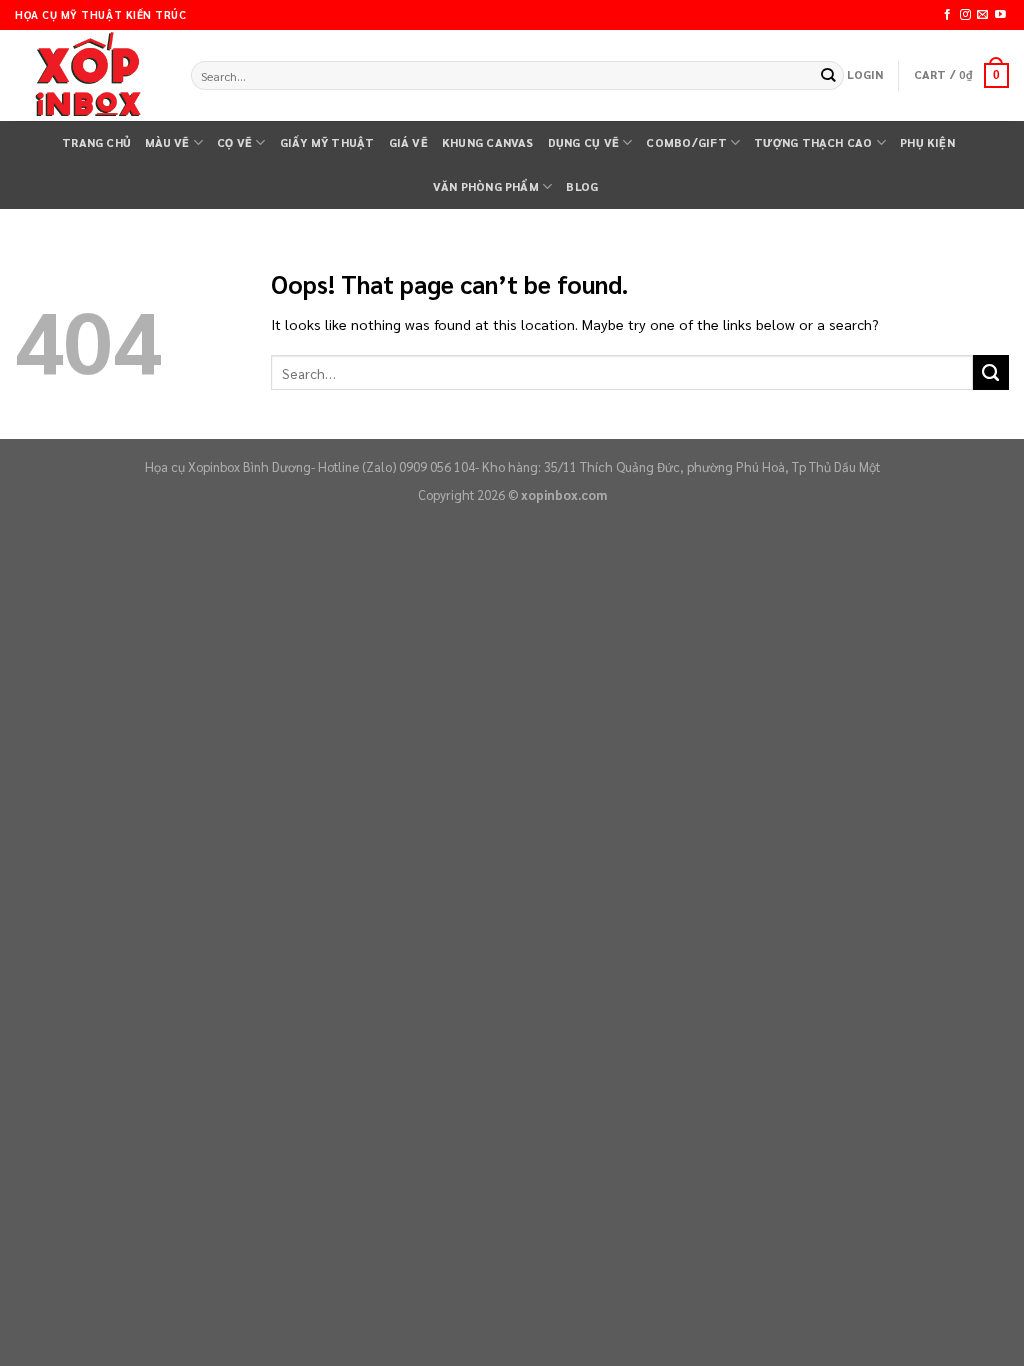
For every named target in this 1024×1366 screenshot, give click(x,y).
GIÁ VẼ (408, 142)
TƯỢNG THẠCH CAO (813, 142)
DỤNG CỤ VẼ (583, 142)
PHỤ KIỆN (927, 142)
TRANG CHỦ (96, 142)
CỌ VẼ (234, 142)
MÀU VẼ (167, 142)
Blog (582, 186)
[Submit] (828, 75)
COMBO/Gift (686, 142)
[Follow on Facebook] (947, 15)
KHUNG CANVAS (488, 142)
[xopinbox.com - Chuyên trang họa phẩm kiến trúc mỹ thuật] (88, 76)
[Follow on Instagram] (965, 15)
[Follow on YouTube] (1000, 15)
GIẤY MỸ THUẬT (327, 142)
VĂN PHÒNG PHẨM (486, 186)
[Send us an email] (982, 15)
